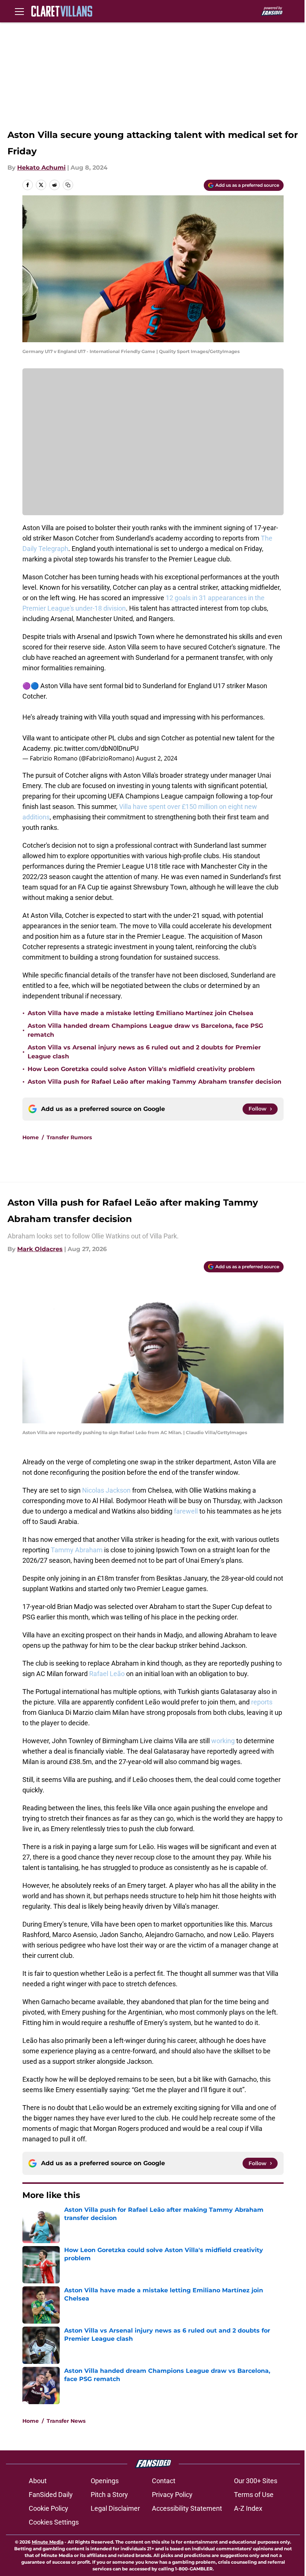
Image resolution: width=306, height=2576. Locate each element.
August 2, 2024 (157, 758)
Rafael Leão (107, 1674)
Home (31, 1137)
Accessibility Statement (187, 2508)
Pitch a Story (109, 2495)
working (223, 1741)
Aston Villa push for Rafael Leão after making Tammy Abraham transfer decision (154, 1082)
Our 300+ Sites (256, 2481)
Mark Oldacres (40, 1249)
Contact (164, 2481)
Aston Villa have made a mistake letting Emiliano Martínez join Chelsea (140, 1013)
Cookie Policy (49, 2508)
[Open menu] (19, 11)
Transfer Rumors (69, 1137)
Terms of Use (254, 2495)
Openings (105, 2481)
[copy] (68, 185)
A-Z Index (248, 2508)
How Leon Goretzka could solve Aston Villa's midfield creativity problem (141, 1069)
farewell (186, 1511)
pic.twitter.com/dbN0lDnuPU (96, 748)
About (38, 2481)
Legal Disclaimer (115, 2508)
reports (262, 1702)
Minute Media (48, 2542)
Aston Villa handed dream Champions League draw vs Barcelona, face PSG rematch (145, 1030)
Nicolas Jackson (106, 1490)
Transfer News (66, 2421)
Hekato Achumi (41, 168)
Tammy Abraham (77, 1550)
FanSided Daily (51, 2495)
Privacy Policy (172, 2495)
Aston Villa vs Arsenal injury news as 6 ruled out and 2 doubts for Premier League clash (144, 1052)
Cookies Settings (54, 2522)
